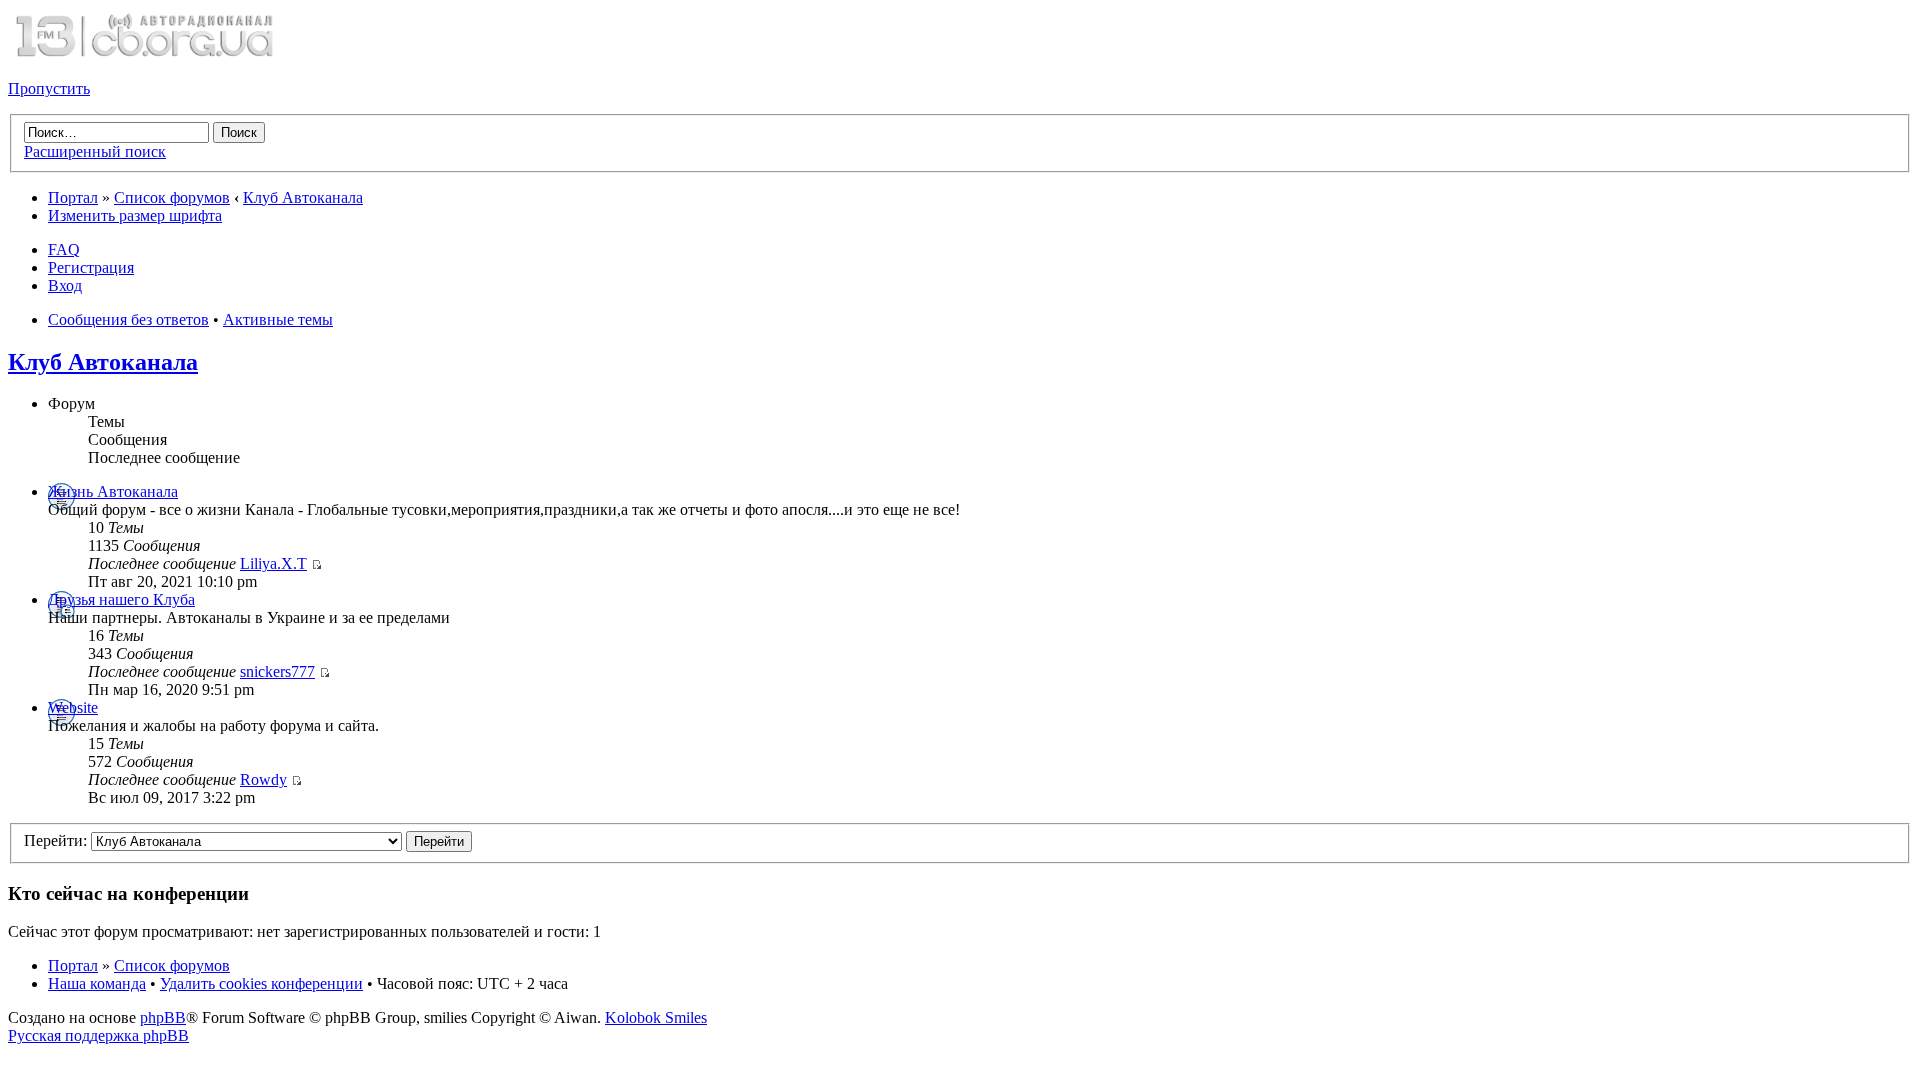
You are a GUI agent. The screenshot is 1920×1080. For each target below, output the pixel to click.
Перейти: (55, 840)
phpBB (163, 1017)
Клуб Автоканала (303, 197)
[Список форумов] (144, 54)
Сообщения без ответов (128, 319)
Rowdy (263, 779)
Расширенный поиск (95, 151)
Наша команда (97, 983)
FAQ (64, 249)
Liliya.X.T (273, 563)
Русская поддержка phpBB (98, 1035)
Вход (65, 285)
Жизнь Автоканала (113, 491)
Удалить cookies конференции (261, 983)
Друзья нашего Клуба (121, 599)
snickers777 (277, 671)
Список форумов (172, 197)
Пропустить (49, 88)
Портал (73, 197)
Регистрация (91, 267)
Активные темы (278, 319)
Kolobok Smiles (656, 1017)
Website (73, 707)
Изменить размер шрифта (135, 215)
